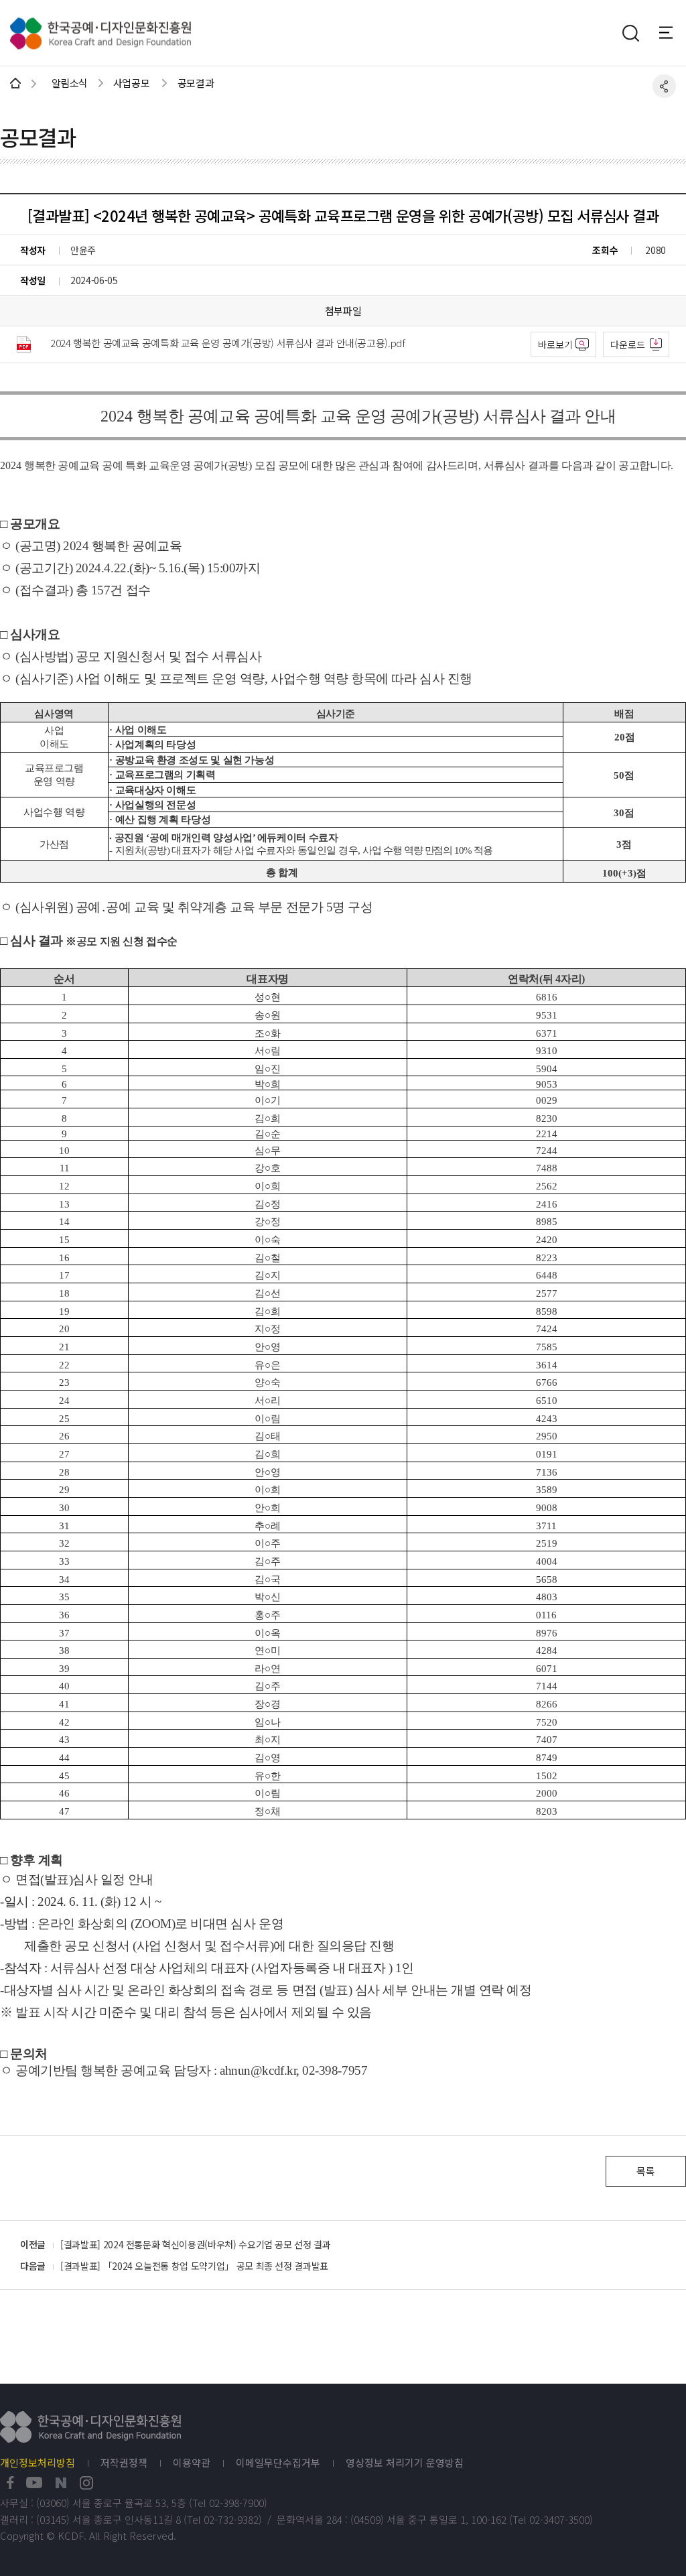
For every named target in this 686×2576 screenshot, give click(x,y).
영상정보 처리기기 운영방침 (405, 2463)
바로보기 (555, 344)
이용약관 (192, 2463)
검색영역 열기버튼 (630, 34)
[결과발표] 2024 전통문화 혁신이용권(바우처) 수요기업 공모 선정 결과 (196, 2244)
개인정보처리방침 (38, 2463)
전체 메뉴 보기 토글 (673, 32)
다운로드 (628, 344)
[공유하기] (664, 86)
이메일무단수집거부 (278, 2463)
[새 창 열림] (10, 2483)
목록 (645, 2171)
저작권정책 (124, 2463)
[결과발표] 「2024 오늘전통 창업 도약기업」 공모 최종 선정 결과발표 (194, 2266)
